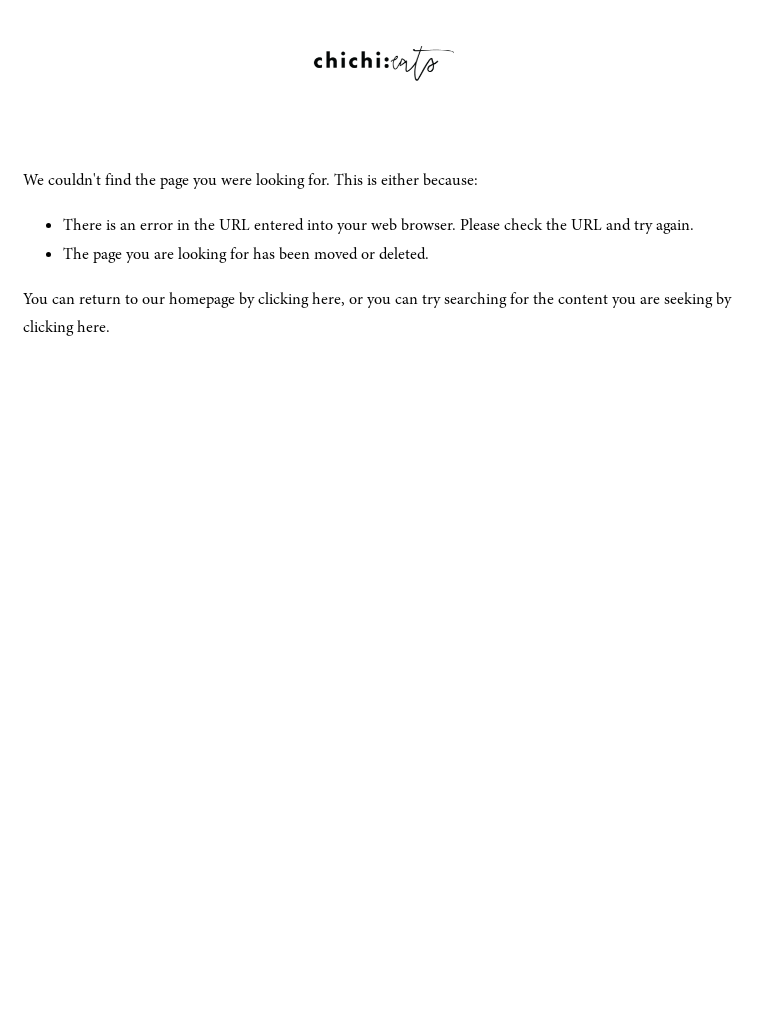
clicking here (299, 299)
